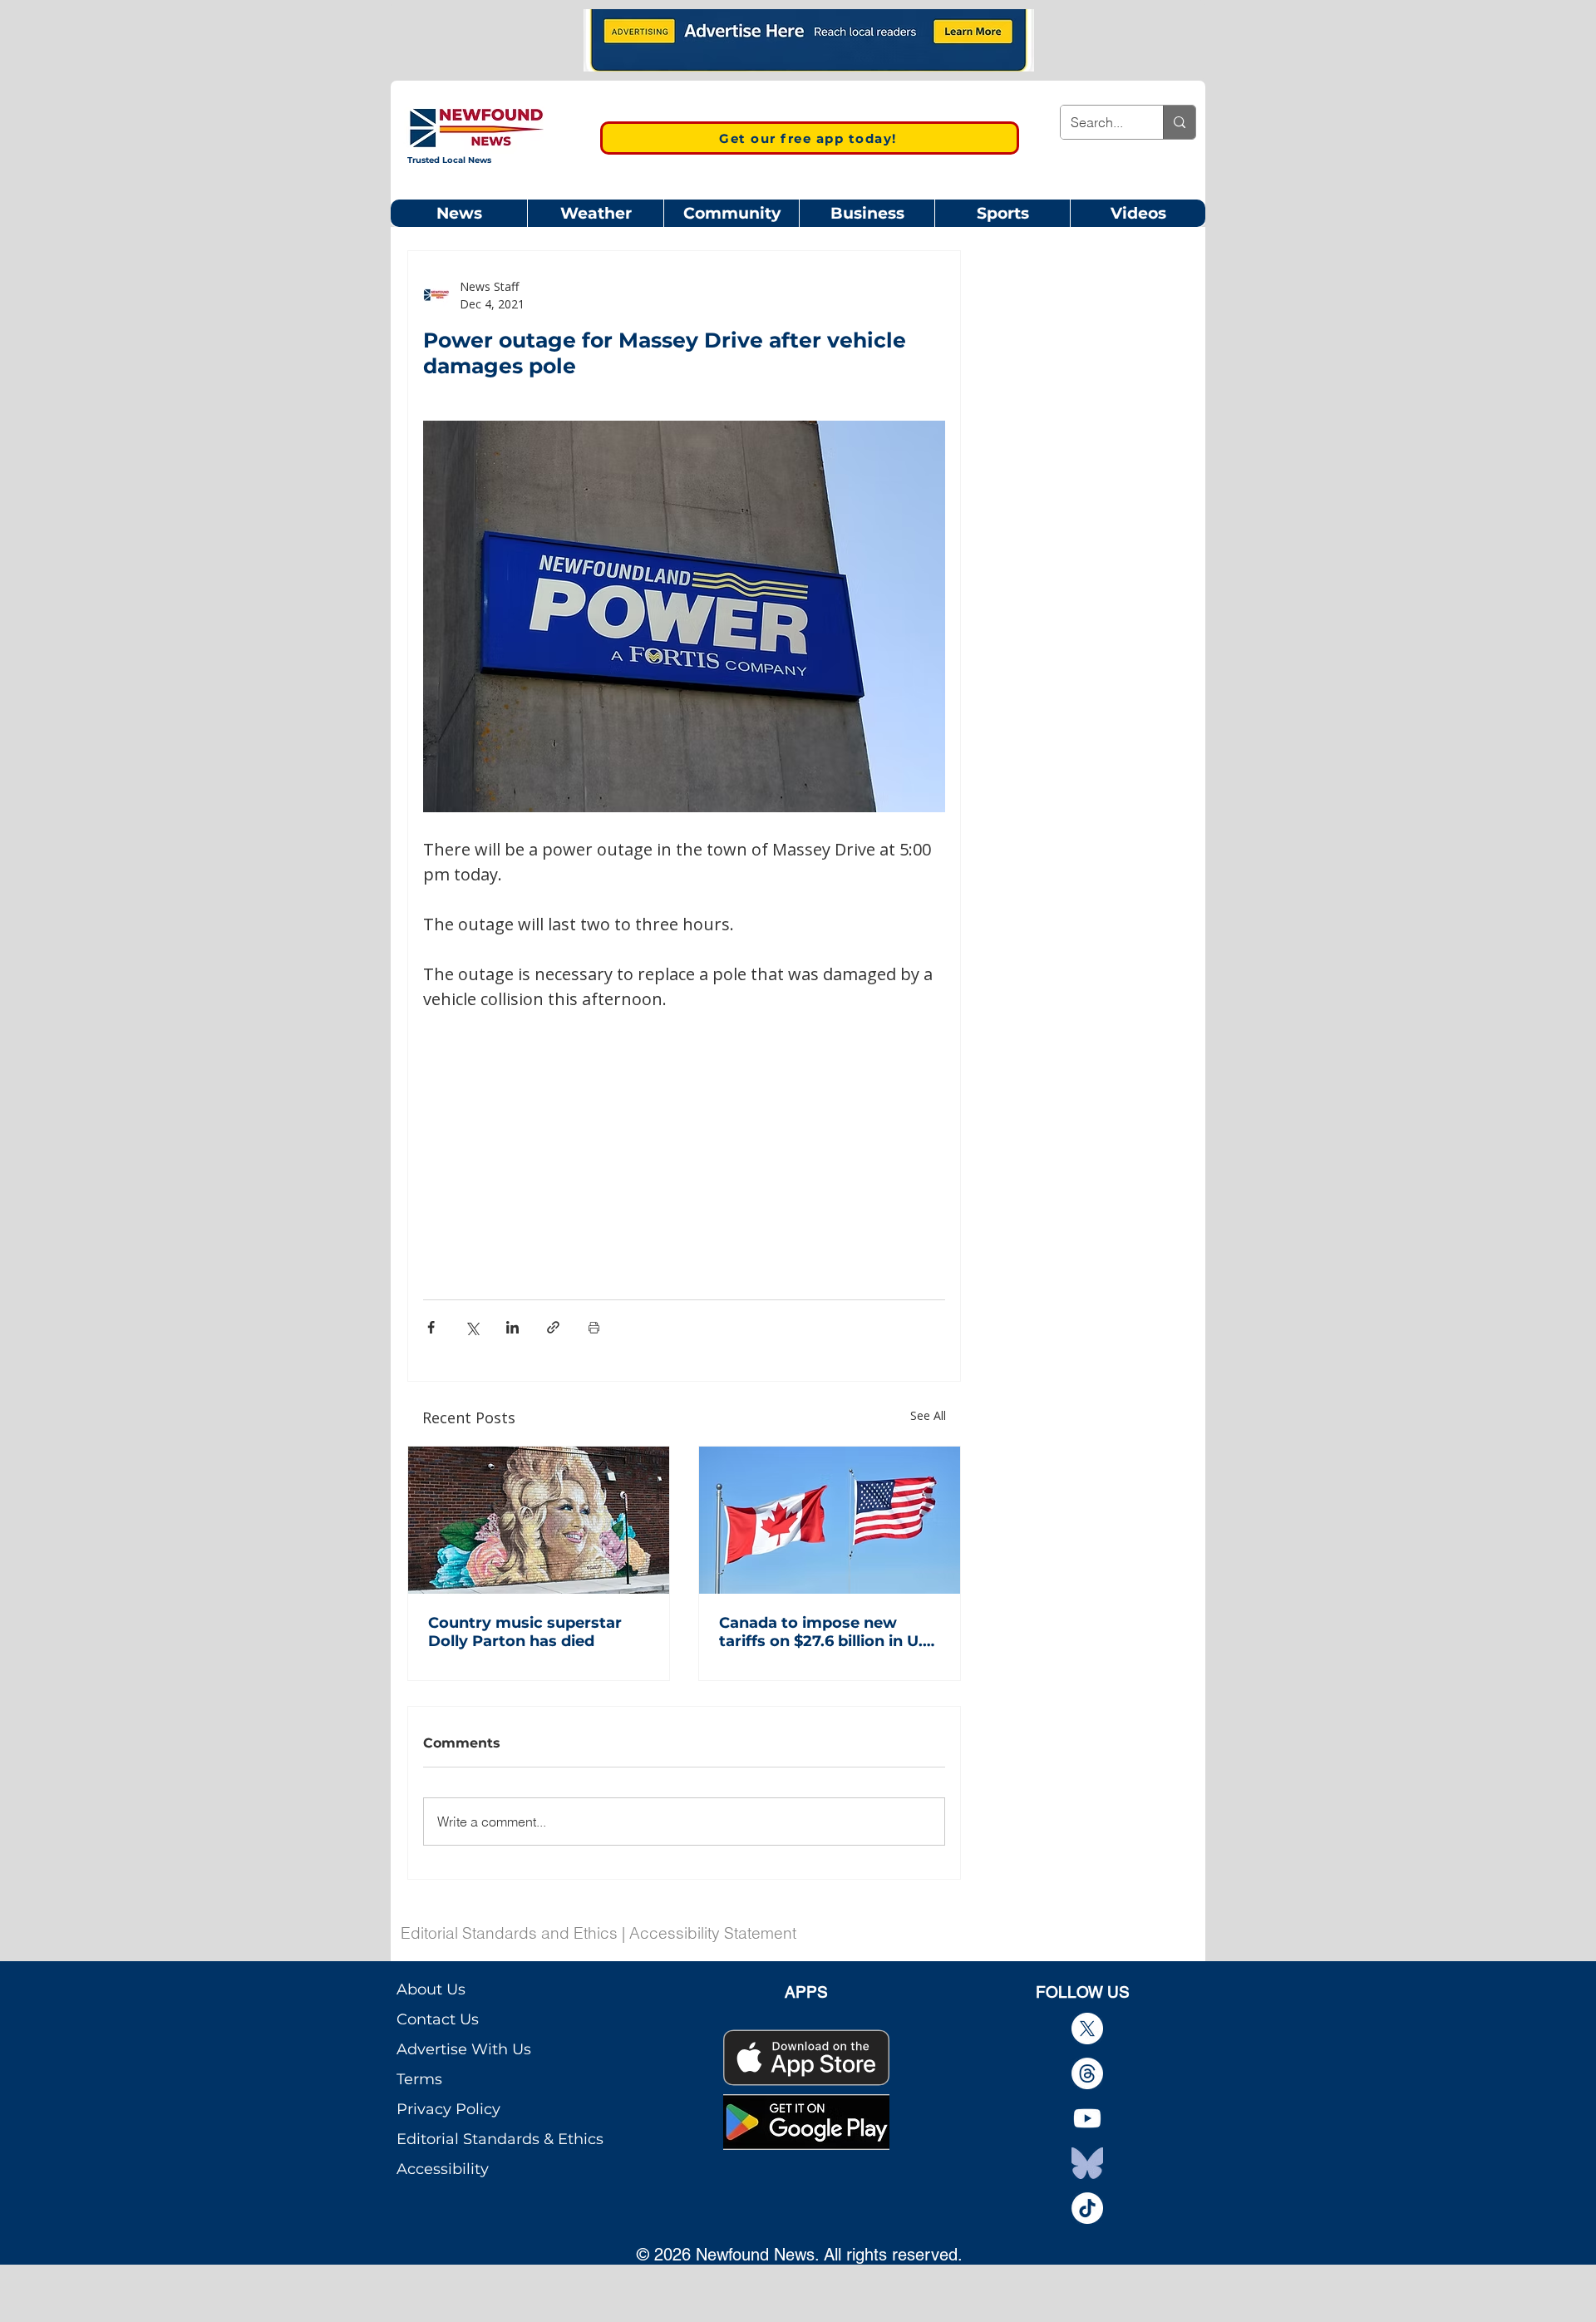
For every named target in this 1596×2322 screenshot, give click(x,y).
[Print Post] (594, 1327)
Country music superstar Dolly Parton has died (525, 1632)
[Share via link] (553, 1327)
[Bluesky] (1087, 2163)
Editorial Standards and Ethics (509, 1933)
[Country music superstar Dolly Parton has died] (539, 1520)
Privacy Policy (448, 2109)
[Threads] (1087, 2073)
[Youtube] (1087, 2118)
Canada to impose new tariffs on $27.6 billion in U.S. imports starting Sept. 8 (828, 1632)
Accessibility (443, 2169)
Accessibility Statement (713, 1933)
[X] (1087, 2029)
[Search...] (1179, 122)
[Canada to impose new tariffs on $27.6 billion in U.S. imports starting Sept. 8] (830, 1520)
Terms (419, 2079)
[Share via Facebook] (431, 1327)
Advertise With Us (464, 2049)
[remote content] (684, 1135)
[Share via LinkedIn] (512, 1327)
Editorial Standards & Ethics (500, 2139)
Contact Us (438, 2019)
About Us (431, 1989)
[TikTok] (1087, 2208)
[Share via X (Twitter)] (472, 1327)
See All (928, 1415)
